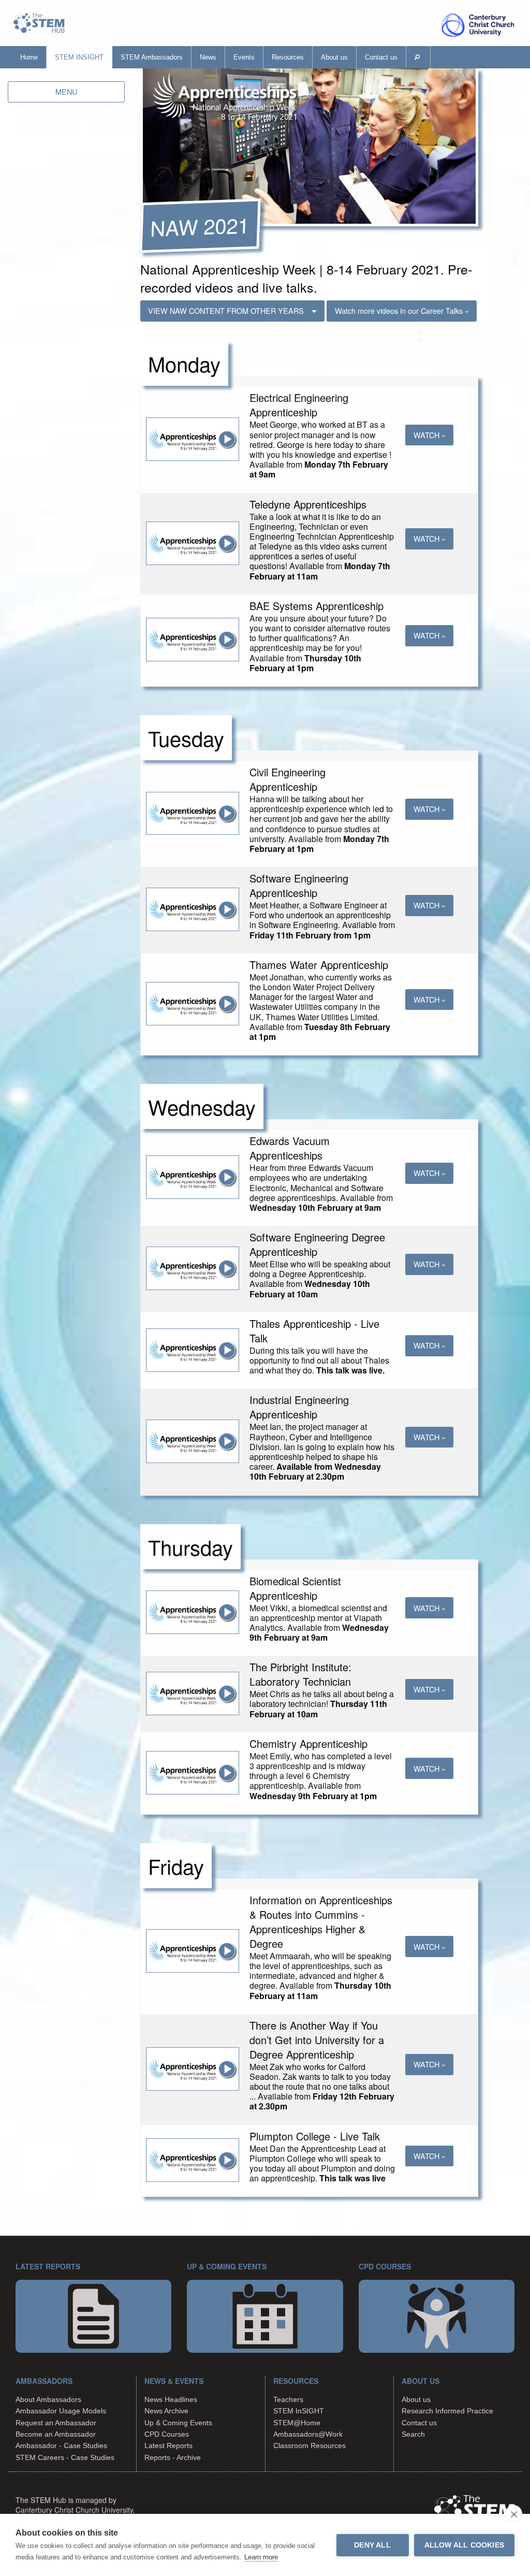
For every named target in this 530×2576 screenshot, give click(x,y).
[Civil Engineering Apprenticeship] (193, 812)
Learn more (261, 2557)
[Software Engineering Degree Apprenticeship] (193, 1268)
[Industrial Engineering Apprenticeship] (193, 1440)
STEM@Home (297, 2423)
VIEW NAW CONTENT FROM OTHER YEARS (226, 310)
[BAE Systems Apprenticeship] (193, 639)
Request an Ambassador (56, 2423)
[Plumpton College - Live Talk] (193, 2159)
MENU (66, 91)
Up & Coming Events (178, 2423)
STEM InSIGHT (79, 57)
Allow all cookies (464, 2545)
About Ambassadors (48, 2399)
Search (413, 2434)
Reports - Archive (173, 2457)
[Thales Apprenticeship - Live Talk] (193, 1349)
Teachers (288, 2399)
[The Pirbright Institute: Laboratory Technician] (193, 1692)
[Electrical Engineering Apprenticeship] (193, 438)
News (208, 57)
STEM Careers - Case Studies (65, 2457)
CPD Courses (167, 2434)
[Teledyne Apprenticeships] (193, 542)
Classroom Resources (310, 2445)
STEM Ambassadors (152, 57)
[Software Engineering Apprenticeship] (193, 909)
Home (29, 57)
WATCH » (430, 435)
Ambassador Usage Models (61, 2411)
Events (244, 57)
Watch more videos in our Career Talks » (402, 310)
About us (334, 57)
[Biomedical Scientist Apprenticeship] (193, 1611)
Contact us (381, 57)
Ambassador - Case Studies (61, 2445)
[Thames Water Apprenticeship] (193, 1002)
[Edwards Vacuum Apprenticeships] (193, 1176)
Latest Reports (168, 2445)
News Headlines (171, 2399)
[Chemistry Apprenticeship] (193, 1771)
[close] (514, 2514)
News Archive (166, 2411)
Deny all (372, 2545)
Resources (288, 57)
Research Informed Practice (447, 2411)
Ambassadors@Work (308, 2434)
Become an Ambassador (56, 2434)
